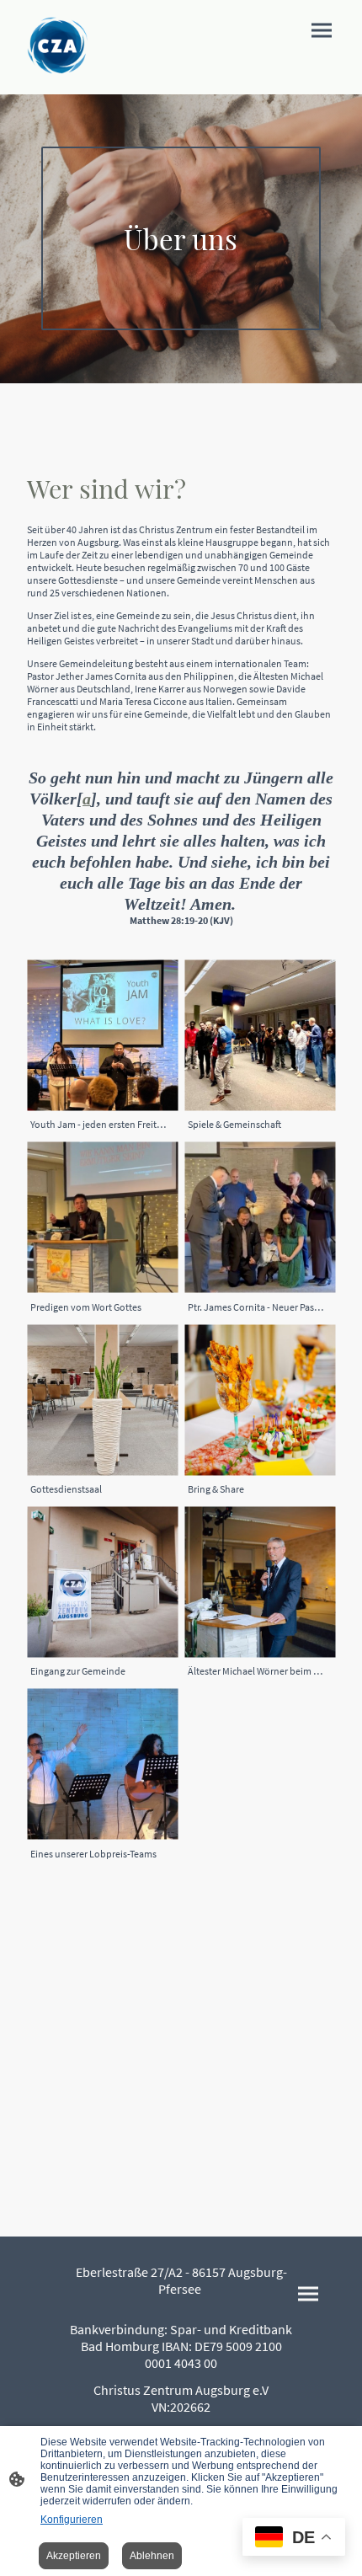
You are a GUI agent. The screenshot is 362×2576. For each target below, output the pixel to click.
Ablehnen (152, 2556)
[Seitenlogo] (57, 47)
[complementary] (294, 2539)
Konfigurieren (72, 2520)
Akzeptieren (74, 2556)
